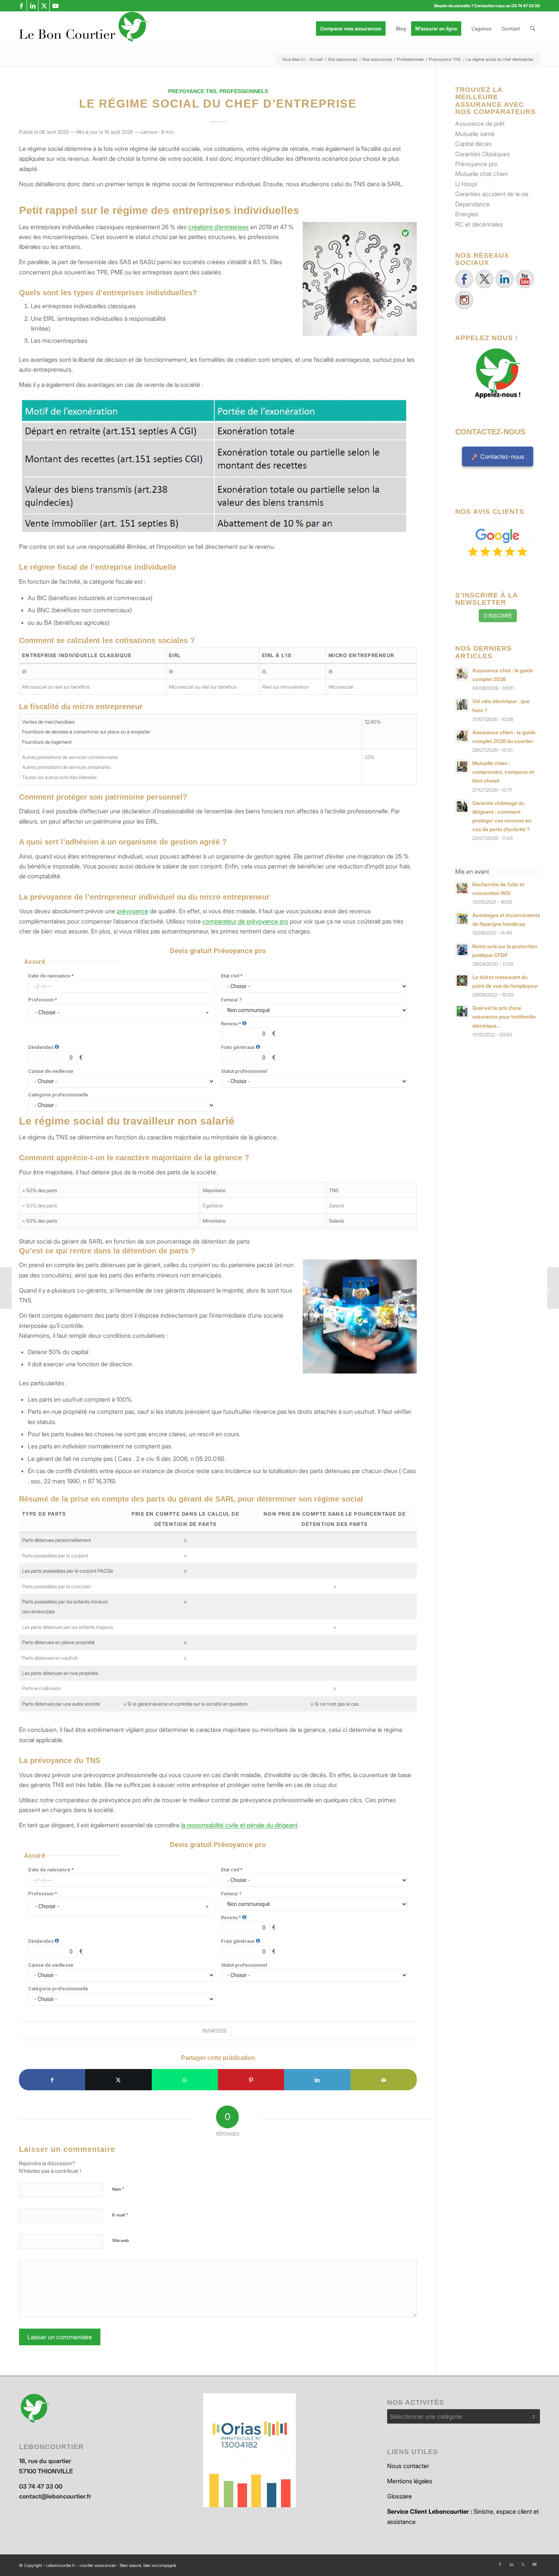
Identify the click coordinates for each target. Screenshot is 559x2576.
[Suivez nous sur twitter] (484, 279)
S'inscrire (498, 615)
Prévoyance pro (476, 164)
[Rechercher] (533, 29)
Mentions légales (410, 2481)
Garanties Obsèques (483, 154)
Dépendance (472, 204)
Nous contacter (408, 2466)
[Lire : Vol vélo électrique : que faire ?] (462, 705)
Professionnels (244, 91)
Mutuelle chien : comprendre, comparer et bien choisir (503, 772)
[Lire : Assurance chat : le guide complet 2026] (462, 674)
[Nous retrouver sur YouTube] (525, 279)
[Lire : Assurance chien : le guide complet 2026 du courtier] (462, 736)
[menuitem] (353, 29)
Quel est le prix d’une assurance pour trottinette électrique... (504, 1017)
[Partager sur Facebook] (52, 2080)
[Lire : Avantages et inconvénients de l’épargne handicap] (462, 919)
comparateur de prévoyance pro (245, 921)
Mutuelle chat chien (482, 174)
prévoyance (133, 911)
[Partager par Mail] (384, 2080)
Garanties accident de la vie (492, 194)
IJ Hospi (466, 184)
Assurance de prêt (480, 124)
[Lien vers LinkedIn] (33, 6)
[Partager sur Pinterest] (251, 2080)
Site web (121, 2240)
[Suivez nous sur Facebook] (464, 279)
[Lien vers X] (44, 6)
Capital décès (473, 144)
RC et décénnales (479, 224)
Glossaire (399, 2496)
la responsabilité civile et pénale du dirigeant (239, 1825)
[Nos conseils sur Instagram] (464, 300)
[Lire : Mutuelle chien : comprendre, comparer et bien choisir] (462, 767)
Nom (118, 2189)
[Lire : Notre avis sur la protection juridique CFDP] (462, 950)
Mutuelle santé (475, 134)
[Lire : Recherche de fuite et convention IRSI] (462, 888)
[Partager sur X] (118, 2080)
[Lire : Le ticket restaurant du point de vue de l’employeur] (462, 981)
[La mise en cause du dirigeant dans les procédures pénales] (6, 1288)
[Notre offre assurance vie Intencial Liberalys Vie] (553, 1288)
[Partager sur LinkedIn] (317, 2080)
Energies (467, 214)
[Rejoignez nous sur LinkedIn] (505, 279)
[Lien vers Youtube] (56, 6)
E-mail (120, 2215)
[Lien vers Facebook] (21, 6)
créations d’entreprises (218, 227)
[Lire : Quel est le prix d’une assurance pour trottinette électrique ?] (462, 1011)
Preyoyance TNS (192, 91)
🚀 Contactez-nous (498, 456)
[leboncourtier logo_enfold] (84, 29)
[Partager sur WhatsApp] (185, 2080)
